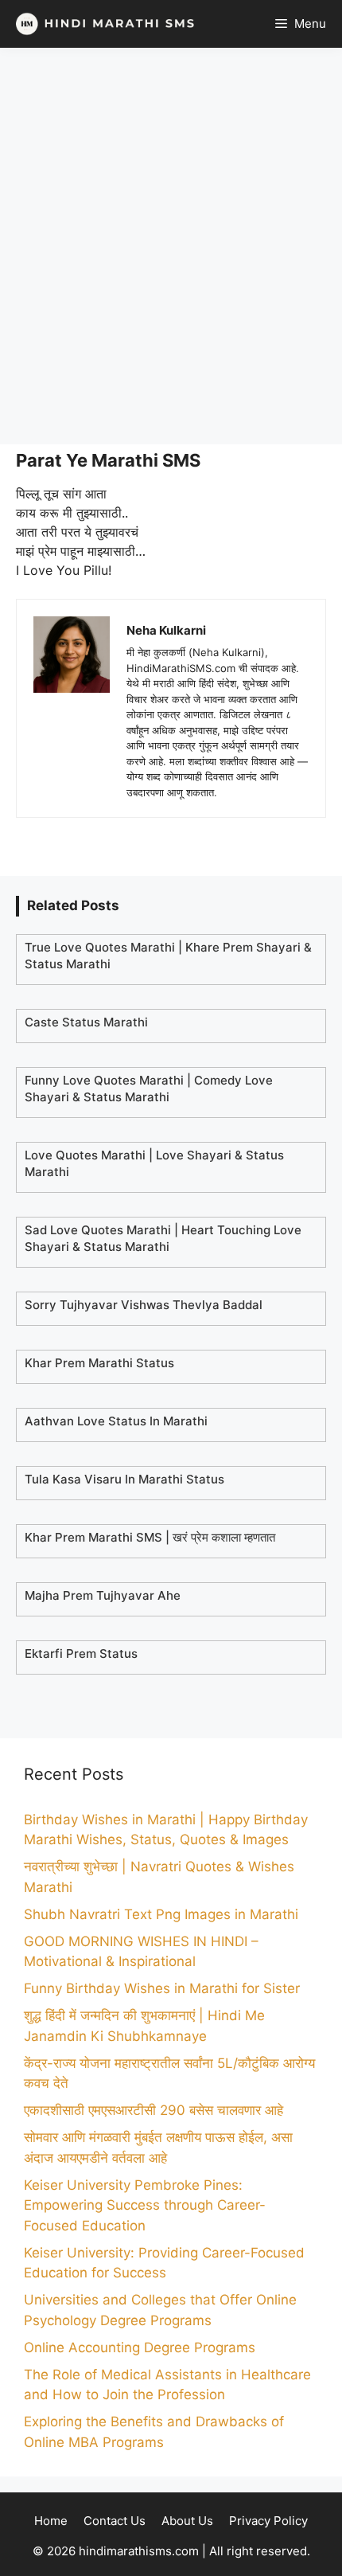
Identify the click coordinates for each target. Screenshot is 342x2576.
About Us (187, 2521)
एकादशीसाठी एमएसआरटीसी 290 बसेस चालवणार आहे (154, 2110)
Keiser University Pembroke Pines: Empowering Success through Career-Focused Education (145, 2205)
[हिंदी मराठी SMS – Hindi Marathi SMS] (101, 24)
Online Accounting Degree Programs (140, 2347)
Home (51, 2521)
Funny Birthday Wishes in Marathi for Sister (162, 1988)
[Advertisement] (171, 246)
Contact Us (115, 2521)
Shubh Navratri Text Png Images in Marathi (161, 1914)
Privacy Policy (268, 2521)
